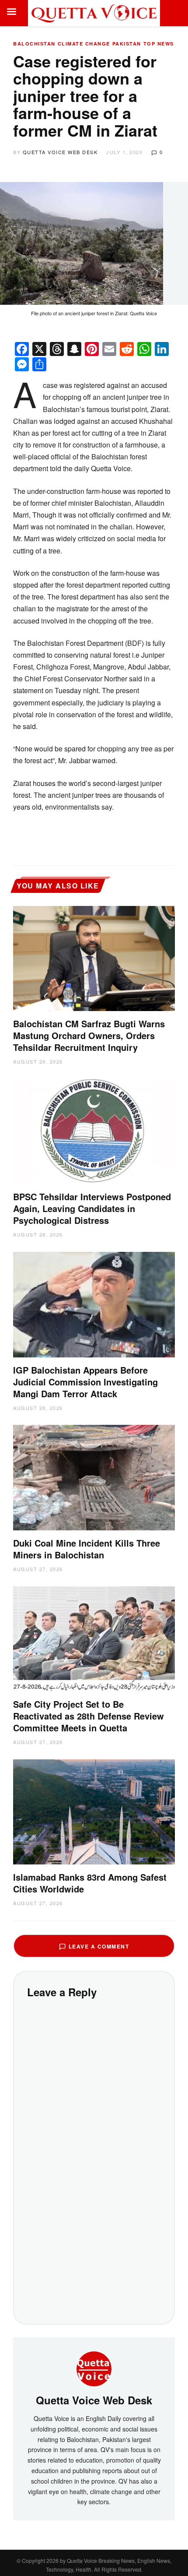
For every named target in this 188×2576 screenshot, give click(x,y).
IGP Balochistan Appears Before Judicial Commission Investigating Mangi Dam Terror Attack (85, 1382)
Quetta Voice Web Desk (60, 152)
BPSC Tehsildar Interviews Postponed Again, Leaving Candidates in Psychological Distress (92, 1208)
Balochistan (34, 44)
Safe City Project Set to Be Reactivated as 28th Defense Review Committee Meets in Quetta (89, 1716)
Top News (159, 44)
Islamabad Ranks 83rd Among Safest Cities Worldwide (90, 1883)
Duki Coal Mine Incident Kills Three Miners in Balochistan (87, 1549)
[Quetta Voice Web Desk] (94, 2368)
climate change (84, 44)
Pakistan (127, 44)
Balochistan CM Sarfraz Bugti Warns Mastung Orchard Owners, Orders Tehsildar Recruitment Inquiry (89, 1035)
